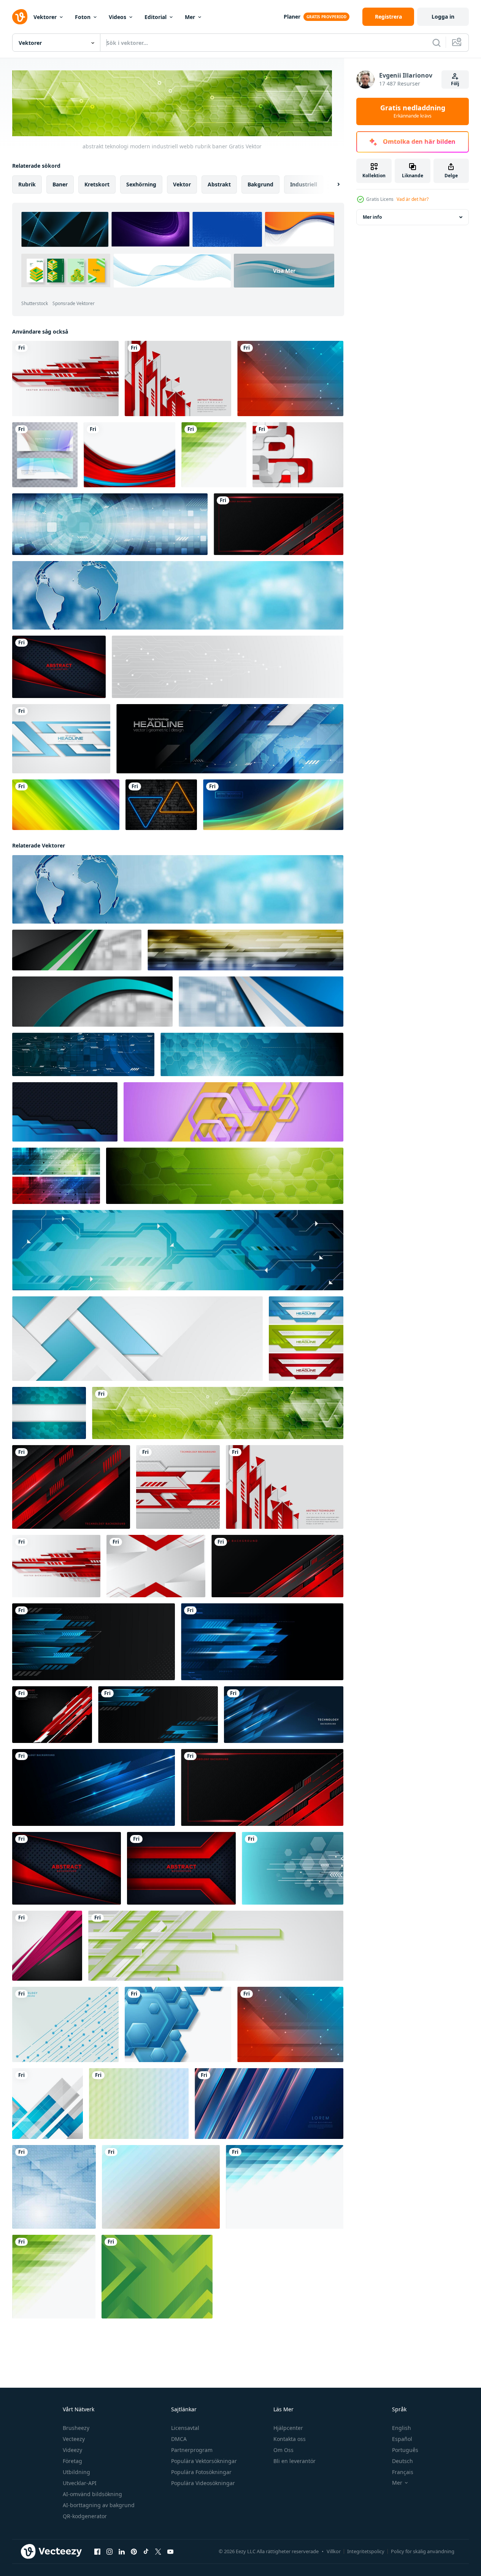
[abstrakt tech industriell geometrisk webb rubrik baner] (252, 1054)
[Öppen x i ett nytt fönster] (158, 2552)
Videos (117, 17)
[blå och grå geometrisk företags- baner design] (137, 1339)
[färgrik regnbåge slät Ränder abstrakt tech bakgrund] (66, 805)
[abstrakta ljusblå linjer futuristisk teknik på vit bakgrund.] (65, 2024)
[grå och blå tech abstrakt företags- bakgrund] (61, 739)
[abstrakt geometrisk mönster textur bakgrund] (161, 2187)
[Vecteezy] (20, 17)
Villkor (334, 2551)
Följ (455, 83)
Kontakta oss (290, 2439)
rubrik (27, 184)
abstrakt (219, 184)
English (402, 2428)
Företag (72, 2461)
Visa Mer (284, 271)
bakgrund (260, 184)
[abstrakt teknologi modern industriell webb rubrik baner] (218, 1413)
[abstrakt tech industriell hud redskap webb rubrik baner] (110, 524)
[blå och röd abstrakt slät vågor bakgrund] (129, 455)
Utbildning (76, 2472)
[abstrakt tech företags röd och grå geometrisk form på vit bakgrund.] (65, 378)
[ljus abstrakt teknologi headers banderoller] (56, 1176)
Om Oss (283, 2450)
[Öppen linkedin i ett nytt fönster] (122, 2552)
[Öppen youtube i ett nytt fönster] (170, 2552)
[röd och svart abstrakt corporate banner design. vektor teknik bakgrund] (59, 667)
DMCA (179, 2439)
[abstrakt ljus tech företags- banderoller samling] (306, 1339)
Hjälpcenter (288, 2428)
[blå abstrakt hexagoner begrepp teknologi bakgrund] (49, 1413)
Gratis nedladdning (413, 111)
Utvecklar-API (80, 2483)
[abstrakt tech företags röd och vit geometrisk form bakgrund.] (178, 1487)
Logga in (443, 17)
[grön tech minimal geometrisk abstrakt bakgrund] (214, 455)
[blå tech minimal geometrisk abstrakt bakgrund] (285, 2187)
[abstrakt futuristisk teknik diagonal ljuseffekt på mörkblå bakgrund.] (269, 2104)
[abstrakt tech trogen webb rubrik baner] (83, 1054)
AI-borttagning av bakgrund (99, 2505)
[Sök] (437, 43)
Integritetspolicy (366, 2551)
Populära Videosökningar (203, 2483)
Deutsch (402, 2461)
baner (60, 184)
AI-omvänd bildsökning (92, 2494)
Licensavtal (185, 2428)
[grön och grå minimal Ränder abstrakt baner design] (216, 1946)
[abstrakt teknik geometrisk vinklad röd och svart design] (71, 1487)
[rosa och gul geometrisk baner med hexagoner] (233, 1112)
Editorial (156, 17)
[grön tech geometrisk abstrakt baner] (225, 1176)
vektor (182, 184)
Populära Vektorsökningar (204, 2461)
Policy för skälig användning (423, 2551)
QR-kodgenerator (85, 2516)
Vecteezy (74, 2439)
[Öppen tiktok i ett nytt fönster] (146, 2552)
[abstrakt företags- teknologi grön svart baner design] (77, 950)
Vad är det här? (413, 199)
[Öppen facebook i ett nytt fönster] (97, 2552)
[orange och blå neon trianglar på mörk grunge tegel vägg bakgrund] (161, 805)
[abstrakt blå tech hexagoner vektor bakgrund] (178, 2024)
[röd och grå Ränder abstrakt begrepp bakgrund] (298, 455)
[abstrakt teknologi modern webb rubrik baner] (245, 950)
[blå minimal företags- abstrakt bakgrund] (48, 2104)
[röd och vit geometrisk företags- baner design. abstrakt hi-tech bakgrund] (156, 1566)
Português (405, 2450)
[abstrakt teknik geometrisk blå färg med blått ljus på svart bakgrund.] (284, 1715)
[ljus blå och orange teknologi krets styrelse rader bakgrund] (290, 378)
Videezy (72, 2450)
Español (402, 2439)
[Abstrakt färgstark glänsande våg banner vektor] (273, 805)
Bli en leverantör (294, 2461)
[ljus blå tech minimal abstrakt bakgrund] (54, 2187)
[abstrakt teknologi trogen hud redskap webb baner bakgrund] (230, 739)
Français (403, 2472)
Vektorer (45, 17)
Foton (83, 17)
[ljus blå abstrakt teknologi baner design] (178, 1250)
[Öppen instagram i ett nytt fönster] (110, 2552)
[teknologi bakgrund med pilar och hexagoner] (293, 1868)
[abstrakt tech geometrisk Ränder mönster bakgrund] (139, 2104)
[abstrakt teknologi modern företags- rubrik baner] (178, 595)
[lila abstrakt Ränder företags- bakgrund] (47, 1946)
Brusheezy (76, 2428)
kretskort (97, 184)
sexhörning (141, 184)
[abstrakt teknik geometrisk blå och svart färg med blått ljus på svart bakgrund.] (65, 1112)
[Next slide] (332, 184)
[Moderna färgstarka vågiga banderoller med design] (45, 455)
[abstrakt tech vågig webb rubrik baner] (92, 1002)
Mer (190, 17)
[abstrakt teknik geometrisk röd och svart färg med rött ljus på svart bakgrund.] (279, 524)
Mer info (372, 217)
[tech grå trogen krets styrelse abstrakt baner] (228, 667)
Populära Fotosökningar (201, 2472)
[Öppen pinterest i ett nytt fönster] (134, 2552)
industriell (304, 184)
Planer (292, 17)
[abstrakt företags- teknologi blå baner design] (261, 1002)
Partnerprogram (192, 2450)
